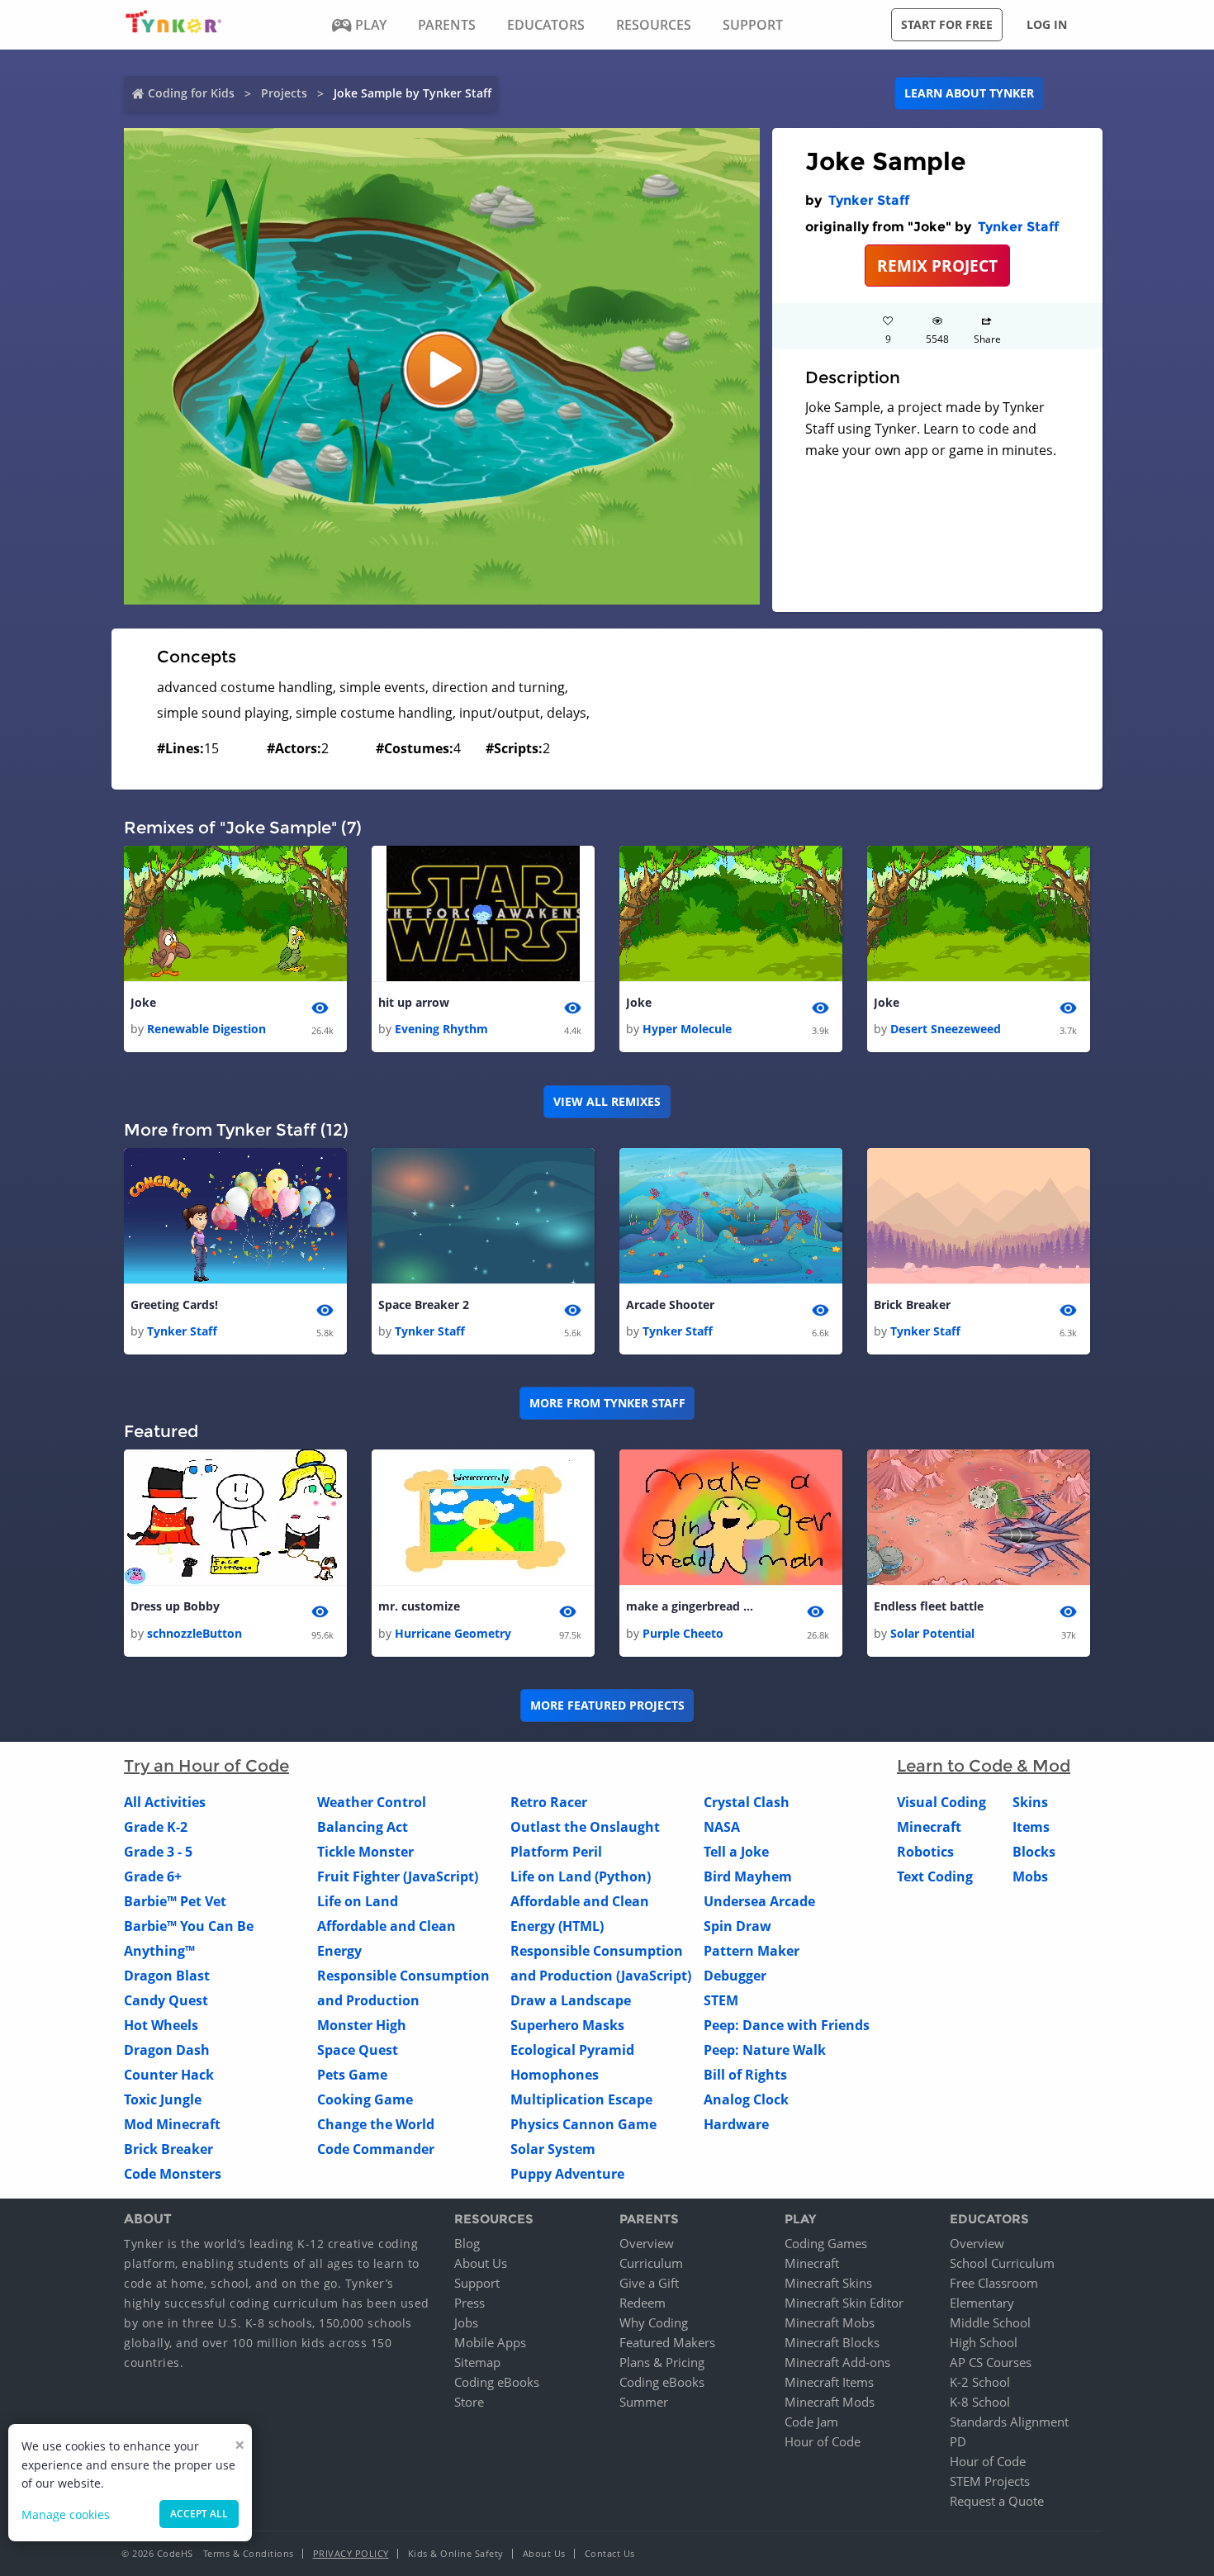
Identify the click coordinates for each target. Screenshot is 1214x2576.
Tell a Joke (736, 1852)
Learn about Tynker (969, 93)
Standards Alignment (1009, 2422)
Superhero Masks (567, 2025)
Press (469, 2303)
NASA (722, 1827)
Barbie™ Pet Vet (175, 1901)
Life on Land (358, 1901)
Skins (1030, 1802)
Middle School (990, 2322)
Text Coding (935, 1876)
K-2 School (980, 2382)
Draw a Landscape (571, 2000)
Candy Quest (166, 2000)
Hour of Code (823, 2441)
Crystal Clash (747, 1802)
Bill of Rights (745, 2075)
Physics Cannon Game (583, 2124)
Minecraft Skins (828, 2283)
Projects (284, 93)
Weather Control (372, 1802)
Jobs (466, 2322)
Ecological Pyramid (572, 2050)
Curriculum (651, 2263)
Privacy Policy (351, 2553)
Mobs (1030, 1876)
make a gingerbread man (692, 1606)
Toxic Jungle (163, 2099)
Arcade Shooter (670, 1305)
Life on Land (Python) (581, 1876)
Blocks (1034, 1852)
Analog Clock (746, 2099)
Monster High (362, 2025)
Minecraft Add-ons (837, 2362)
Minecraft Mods (830, 2402)
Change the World (376, 2124)
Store (469, 2402)
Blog (467, 2243)
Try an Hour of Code (206, 1766)
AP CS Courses (991, 2362)
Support (477, 2283)
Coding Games (826, 2243)
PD (958, 2441)
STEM (721, 2000)
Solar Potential (932, 1633)
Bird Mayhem (748, 1876)
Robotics (925, 1852)
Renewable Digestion (206, 1029)
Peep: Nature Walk (765, 2050)
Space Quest (358, 2050)
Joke (143, 1002)
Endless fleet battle (929, 1606)
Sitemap (477, 2362)
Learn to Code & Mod (984, 1766)
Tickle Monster (365, 1852)
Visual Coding (941, 1802)
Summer (644, 2402)
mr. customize (419, 1606)
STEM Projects (990, 2481)
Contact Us (610, 2553)
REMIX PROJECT (937, 266)
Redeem (643, 2303)
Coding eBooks (497, 2382)
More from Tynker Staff (607, 1403)
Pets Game (352, 2075)
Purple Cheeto (683, 1633)
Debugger (735, 1976)
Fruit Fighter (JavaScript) (398, 1876)
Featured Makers (667, 2342)
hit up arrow (414, 1002)
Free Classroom (994, 2283)
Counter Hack (169, 2075)
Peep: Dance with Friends (787, 2025)
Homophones (555, 2075)
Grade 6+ (153, 1876)
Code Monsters (173, 2174)
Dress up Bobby (175, 1606)
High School (984, 2342)
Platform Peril (556, 1852)
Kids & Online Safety (456, 2553)
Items (1031, 1827)
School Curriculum (1002, 2263)
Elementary (982, 2303)
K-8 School (980, 2402)
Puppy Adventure (567, 2174)
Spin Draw (737, 1926)
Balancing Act (363, 1827)
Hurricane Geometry (453, 1633)
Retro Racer (549, 1802)
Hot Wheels (161, 2025)
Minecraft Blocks (832, 2342)
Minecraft (929, 1827)
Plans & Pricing (662, 2362)
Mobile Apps (490, 2342)
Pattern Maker (752, 1951)
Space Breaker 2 (424, 1305)
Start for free (947, 24)
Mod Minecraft (172, 2124)
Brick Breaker (912, 1305)
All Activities (165, 1802)
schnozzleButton (194, 1633)
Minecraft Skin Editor (844, 2303)
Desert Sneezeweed (946, 1029)
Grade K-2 (156, 1827)
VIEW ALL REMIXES (607, 1101)
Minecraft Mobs (830, 2322)
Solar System (553, 2149)
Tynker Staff (869, 200)
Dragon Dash (167, 2050)
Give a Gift (649, 2283)
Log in (1047, 24)
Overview (647, 2243)
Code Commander (376, 2149)
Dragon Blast (167, 1976)
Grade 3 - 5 (158, 1852)
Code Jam (811, 2422)
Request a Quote (997, 2501)
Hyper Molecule (687, 1029)
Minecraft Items (829, 2382)
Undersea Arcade (759, 1901)
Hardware (736, 2124)
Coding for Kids (191, 93)
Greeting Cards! (174, 1305)
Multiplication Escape (581, 2099)
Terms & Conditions (249, 2553)
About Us (481, 2263)
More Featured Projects (607, 1705)
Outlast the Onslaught (585, 1827)
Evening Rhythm (441, 1029)
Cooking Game (365, 2099)
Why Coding (654, 2322)
